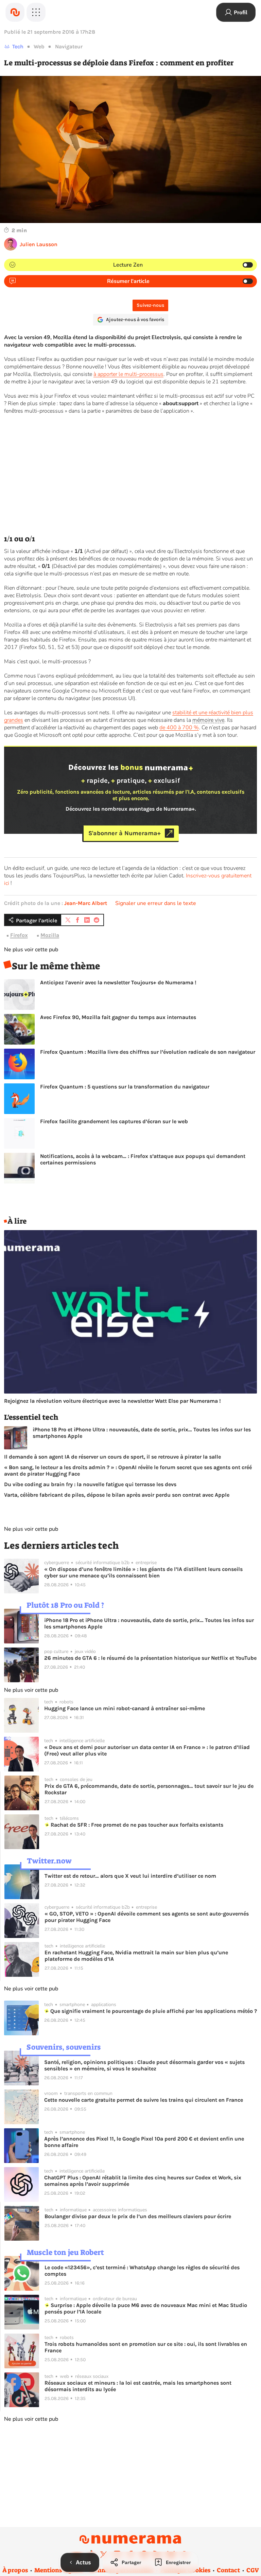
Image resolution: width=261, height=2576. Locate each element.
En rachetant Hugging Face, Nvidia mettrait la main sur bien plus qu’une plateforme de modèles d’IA (136, 1956)
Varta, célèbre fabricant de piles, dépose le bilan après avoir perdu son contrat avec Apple (117, 1495)
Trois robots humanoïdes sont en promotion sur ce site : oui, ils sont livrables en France (146, 2347)
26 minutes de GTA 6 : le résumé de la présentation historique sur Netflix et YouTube (150, 1658)
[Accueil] (15, 12)
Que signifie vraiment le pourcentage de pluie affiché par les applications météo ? (153, 2011)
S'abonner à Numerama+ (125, 833)
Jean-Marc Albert (86, 903)
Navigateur (69, 46)
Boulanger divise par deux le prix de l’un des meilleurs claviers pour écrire (138, 2216)
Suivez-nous (150, 305)
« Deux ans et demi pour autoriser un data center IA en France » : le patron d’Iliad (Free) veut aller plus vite (147, 1750)
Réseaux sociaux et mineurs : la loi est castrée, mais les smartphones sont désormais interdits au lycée (138, 2386)
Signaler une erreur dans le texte (156, 903)
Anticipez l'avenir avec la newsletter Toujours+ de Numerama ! (118, 982)
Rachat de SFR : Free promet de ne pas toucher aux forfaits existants (136, 1825)
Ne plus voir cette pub (31, 950)
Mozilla (50, 935)
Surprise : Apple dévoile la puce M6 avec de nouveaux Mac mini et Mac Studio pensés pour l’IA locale (146, 2308)
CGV (253, 2570)
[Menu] (36, 12)
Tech (18, 46)
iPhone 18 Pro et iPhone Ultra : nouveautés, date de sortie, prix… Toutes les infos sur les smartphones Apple (142, 1433)
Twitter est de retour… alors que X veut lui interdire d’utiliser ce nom (130, 1876)
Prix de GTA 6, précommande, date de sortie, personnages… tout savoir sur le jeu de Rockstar (149, 1789)
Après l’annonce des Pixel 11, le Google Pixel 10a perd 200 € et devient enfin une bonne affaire (144, 2142)
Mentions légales (59, 2570)
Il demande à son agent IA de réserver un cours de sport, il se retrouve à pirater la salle (112, 1457)
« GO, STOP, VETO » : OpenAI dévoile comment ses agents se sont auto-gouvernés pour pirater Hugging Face (147, 1917)
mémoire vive (208, 720)
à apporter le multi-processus (128, 374)
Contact (228, 2570)
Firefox (19, 935)
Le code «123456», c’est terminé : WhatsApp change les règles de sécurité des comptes (142, 2271)
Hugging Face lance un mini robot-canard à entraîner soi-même (125, 1708)
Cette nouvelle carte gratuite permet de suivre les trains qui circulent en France (144, 2100)
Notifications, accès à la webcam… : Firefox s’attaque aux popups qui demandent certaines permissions (143, 1159)
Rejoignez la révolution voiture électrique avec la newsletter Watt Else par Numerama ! (112, 1401)
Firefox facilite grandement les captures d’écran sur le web (114, 1121)
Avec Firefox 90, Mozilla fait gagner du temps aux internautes (118, 1017)
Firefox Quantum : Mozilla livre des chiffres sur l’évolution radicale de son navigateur (148, 1052)
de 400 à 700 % (179, 728)
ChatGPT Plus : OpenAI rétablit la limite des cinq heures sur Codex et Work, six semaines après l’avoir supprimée (143, 2181)
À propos (15, 2570)
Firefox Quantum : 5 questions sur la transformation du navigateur (125, 1087)
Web (39, 46)
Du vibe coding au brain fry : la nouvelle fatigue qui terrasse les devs (90, 1484)
